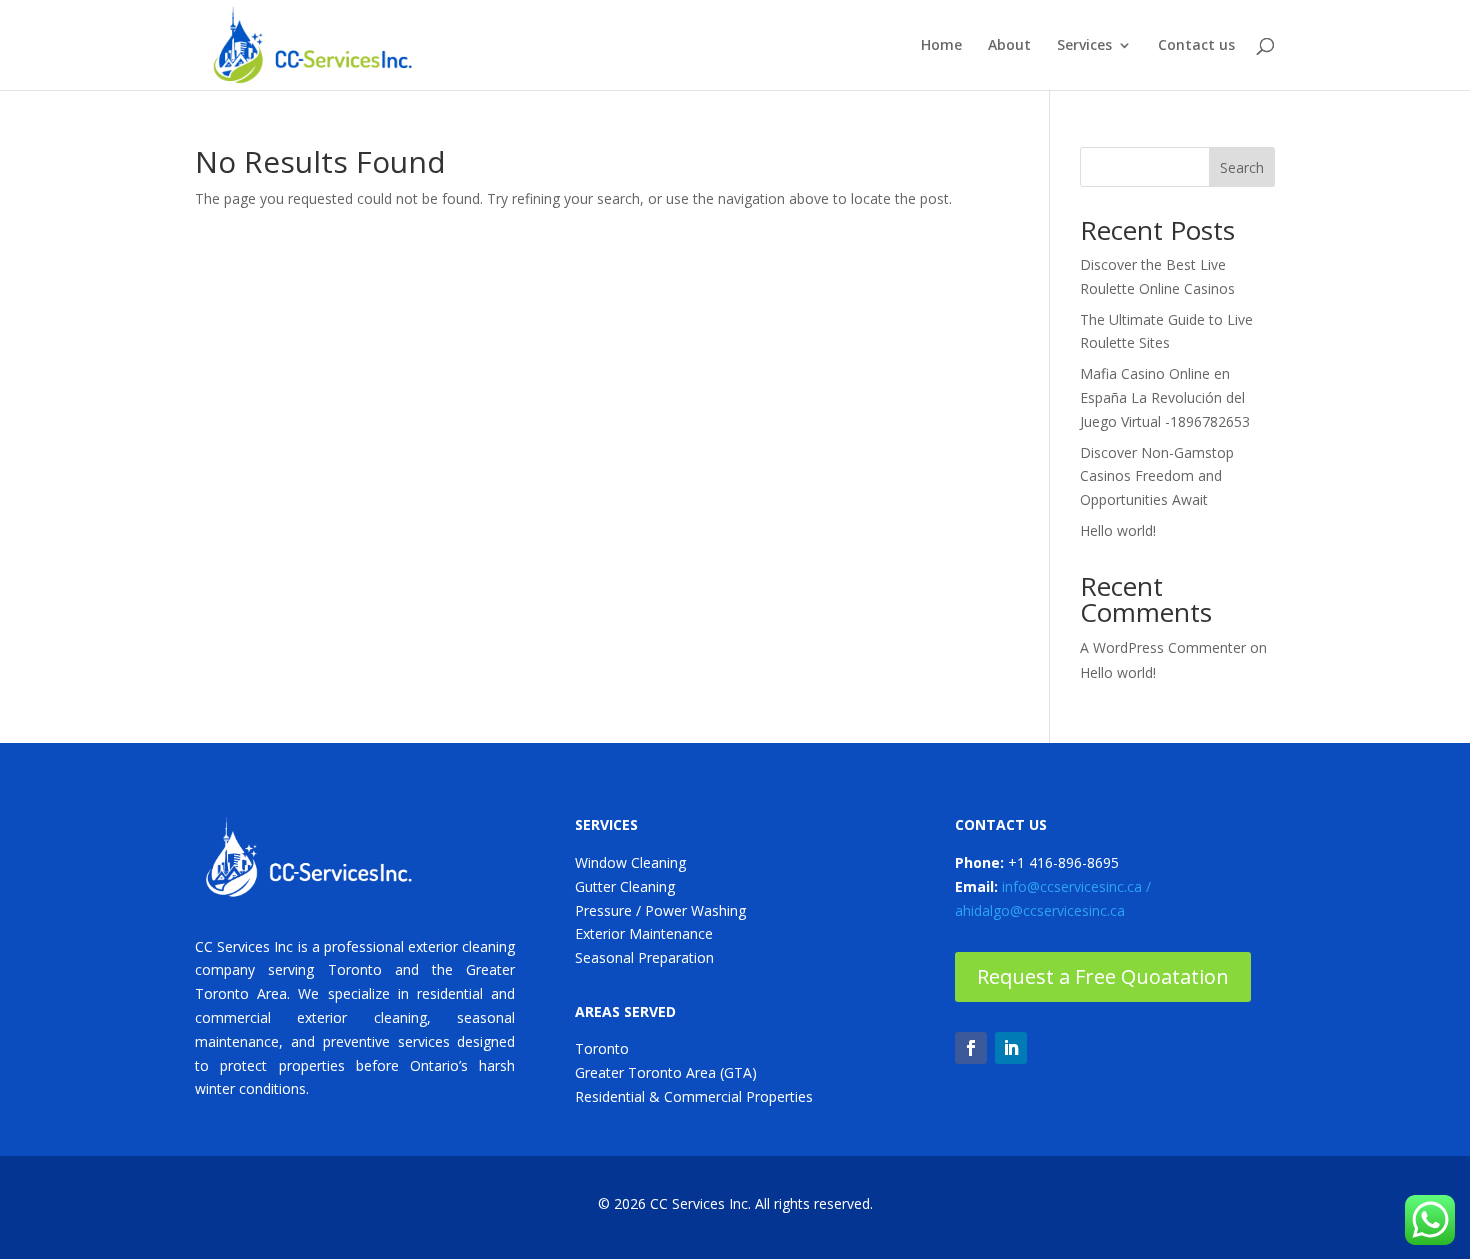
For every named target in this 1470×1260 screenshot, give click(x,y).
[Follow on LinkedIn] (1011, 1048)
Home (941, 46)
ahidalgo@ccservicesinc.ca (1040, 910)
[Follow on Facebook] (971, 1048)
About (1009, 46)
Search (1242, 167)
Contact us (1196, 46)
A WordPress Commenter (1163, 647)
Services (1084, 46)
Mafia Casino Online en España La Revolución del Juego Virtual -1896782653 (1165, 397)
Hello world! (1118, 530)
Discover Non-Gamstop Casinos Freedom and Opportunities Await (1157, 476)
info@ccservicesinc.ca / (1076, 886)
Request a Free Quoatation (1103, 976)
